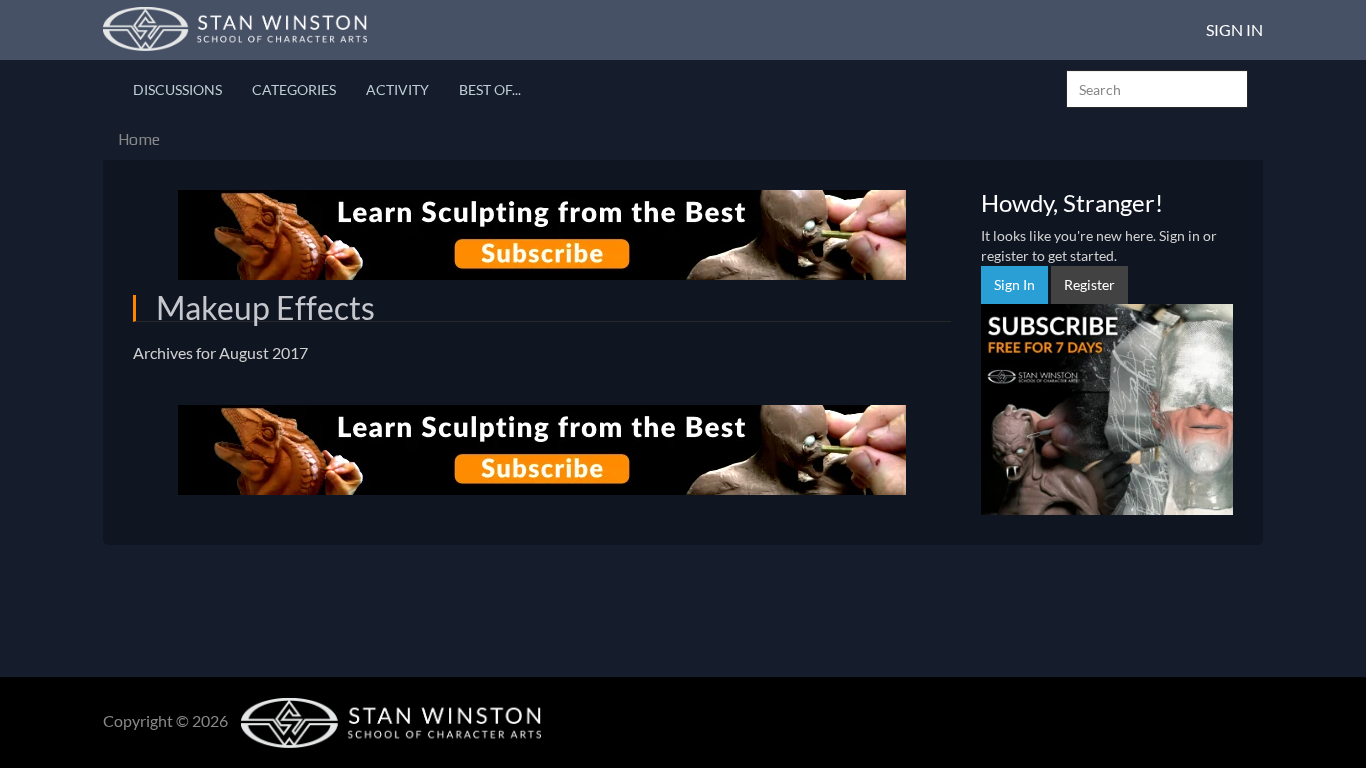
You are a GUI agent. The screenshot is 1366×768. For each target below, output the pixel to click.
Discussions (177, 89)
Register (1089, 284)
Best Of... (490, 89)
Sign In (1234, 29)
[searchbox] (1157, 89)
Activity (397, 89)
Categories (294, 89)
